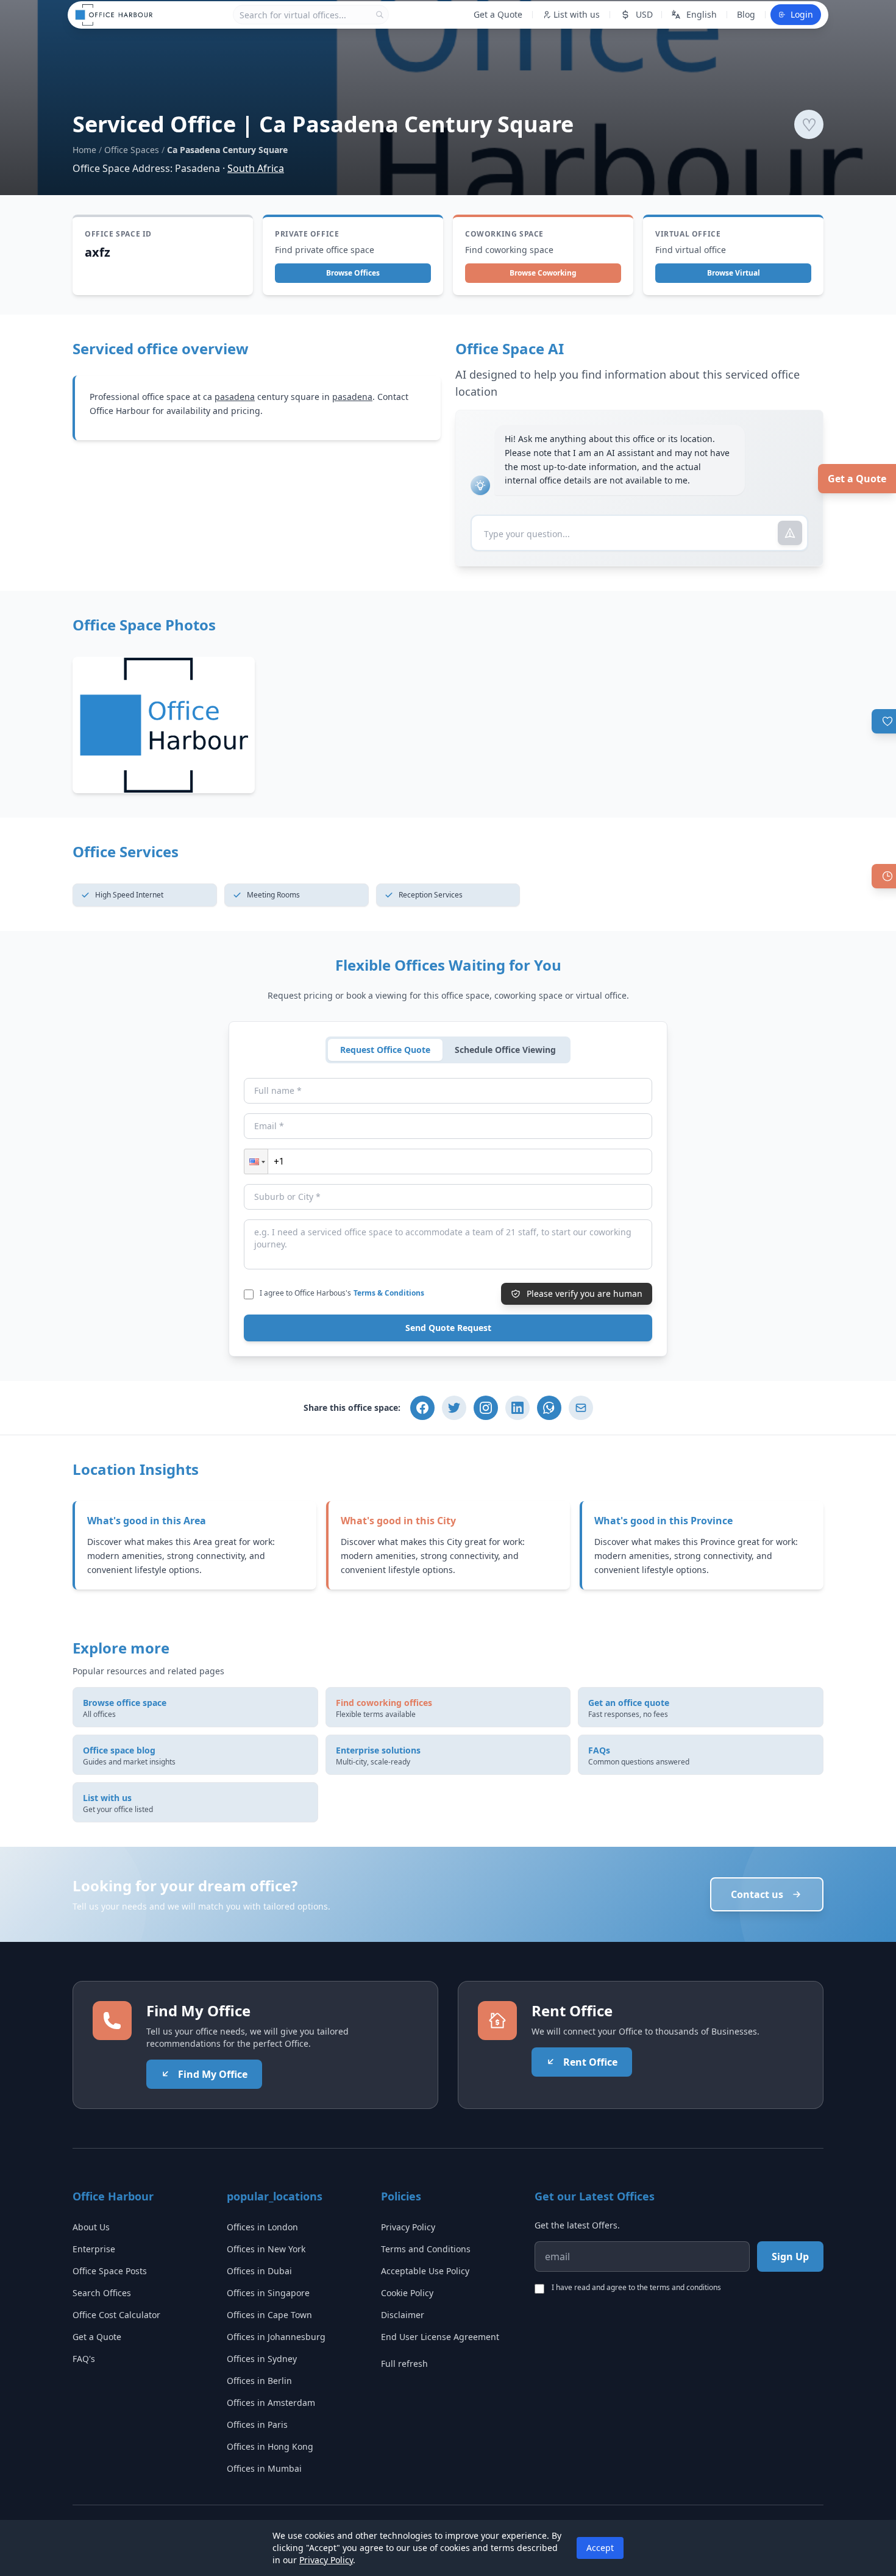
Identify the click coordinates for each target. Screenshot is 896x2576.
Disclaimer (403, 2315)
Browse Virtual (734, 273)
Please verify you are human (585, 1293)
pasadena (235, 397)
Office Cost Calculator (116, 2315)
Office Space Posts (110, 2271)
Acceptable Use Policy (425, 2271)
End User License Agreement (440, 2337)
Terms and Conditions (426, 2249)
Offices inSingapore (268, 2293)
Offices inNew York (266, 2249)
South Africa (256, 168)
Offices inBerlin (259, 2381)
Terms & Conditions (389, 1293)
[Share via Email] (581, 1408)
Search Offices (102, 2293)
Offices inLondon (262, 2227)
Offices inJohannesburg (276, 2337)
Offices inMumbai (264, 2468)
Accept (600, 2548)
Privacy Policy (408, 2227)
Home (84, 150)
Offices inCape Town (269, 2315)
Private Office (307, 234)
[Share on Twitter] (454, 1408)
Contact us (757, 1894)
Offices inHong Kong (270, 2446)
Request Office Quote (385, 1050)
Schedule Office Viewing (505, 1050)
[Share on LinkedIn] (517, 1408)
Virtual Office (688, 234)
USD (644, 14)
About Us (91, 2227)
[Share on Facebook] (422, 1408)
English (702, 14)
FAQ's (84, 2359)
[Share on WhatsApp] (549, 1408)
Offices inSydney (262, 2359)
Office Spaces (132, 150)
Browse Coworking (543, 273)
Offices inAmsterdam (271, 2403)
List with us (577, 14)
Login (802, 14)
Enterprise (94, 2249)
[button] (256, 1161)
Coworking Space (504, 234)
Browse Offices (353, 273)
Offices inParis (257, 2424)
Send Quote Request (448, 1328)
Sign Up (790, 2257)
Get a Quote (857, 479)
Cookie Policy (407, 2293)
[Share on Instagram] (486, 1408)
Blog (746, 14)
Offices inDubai (259, 2271)
